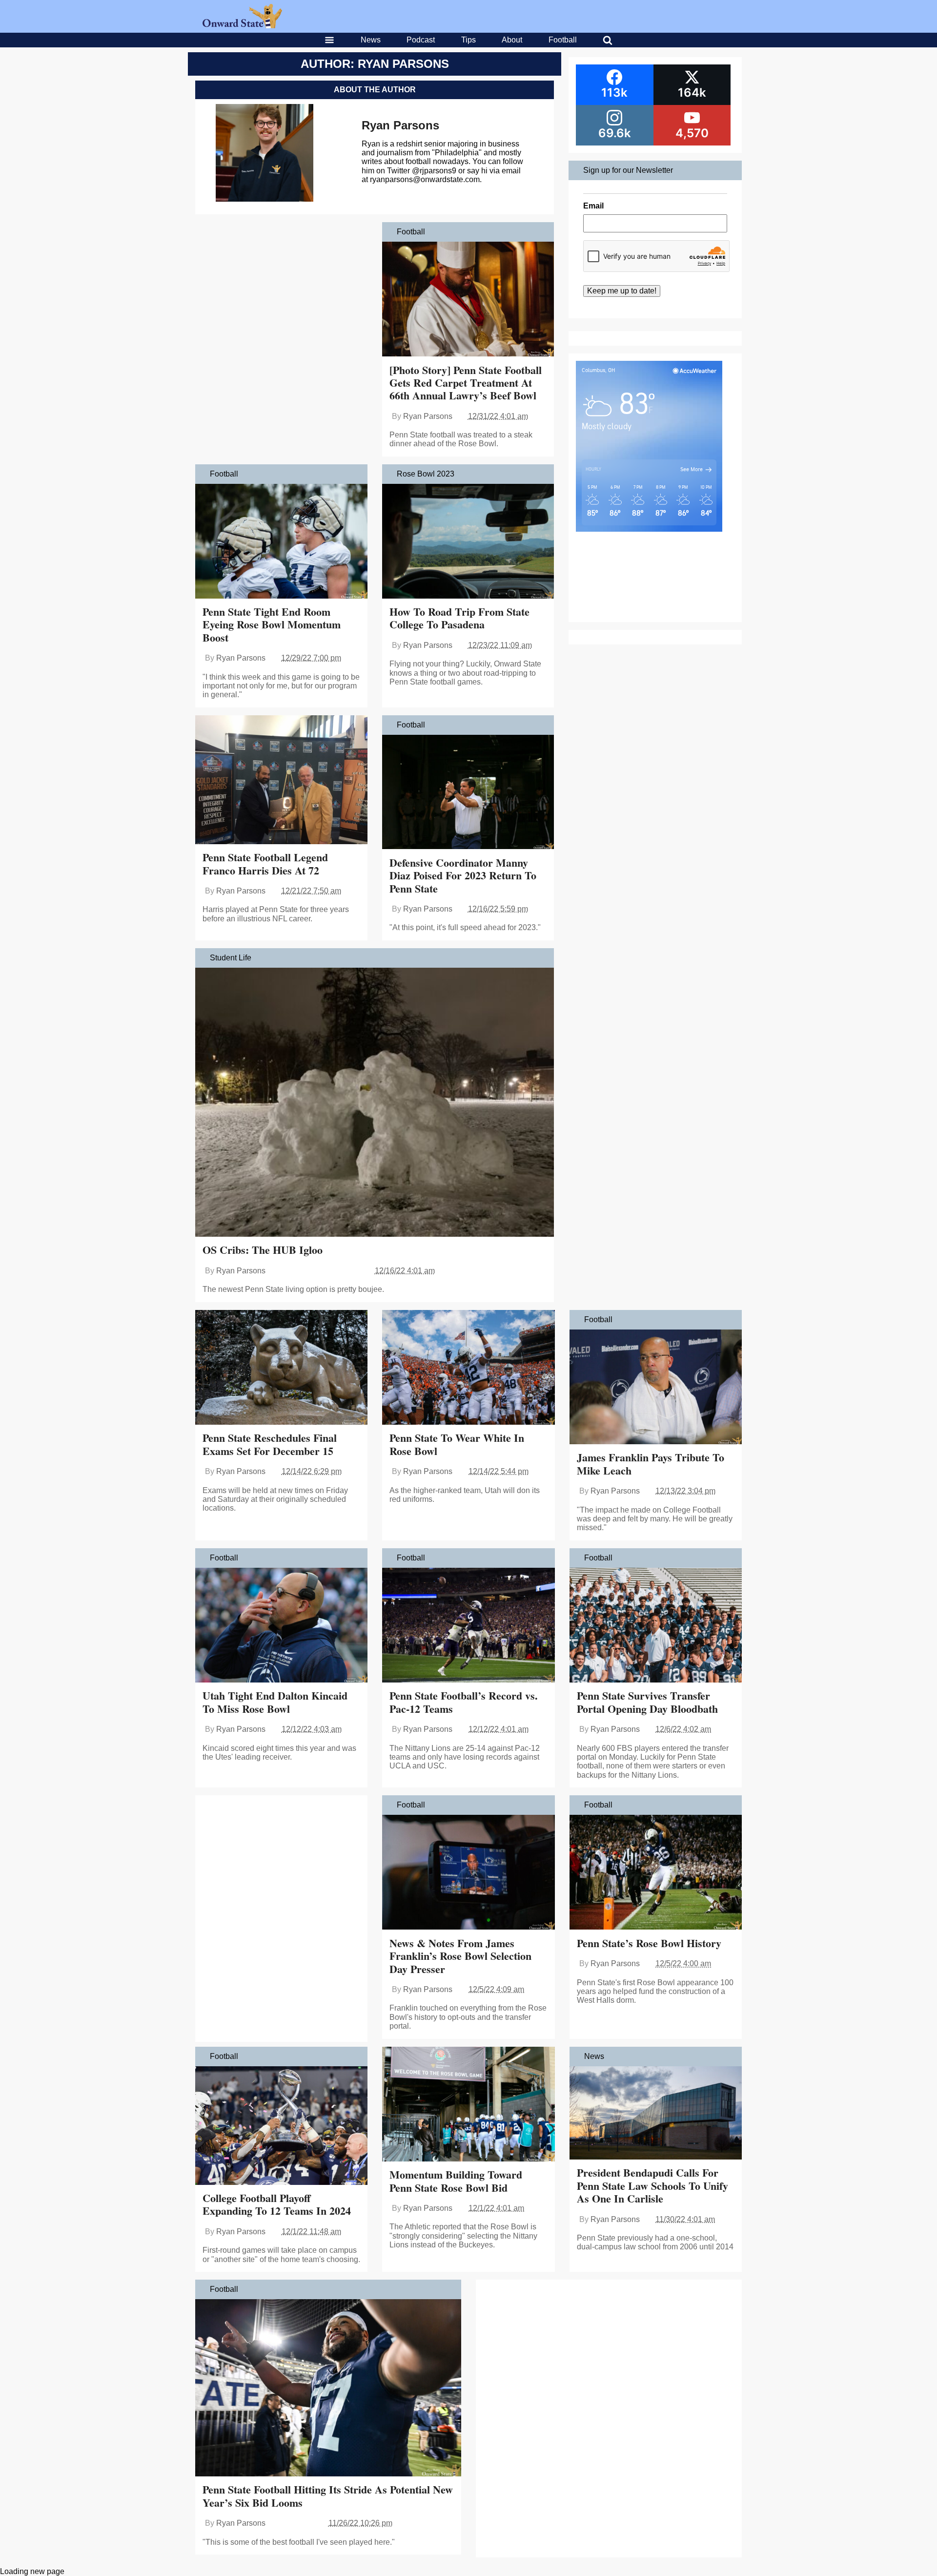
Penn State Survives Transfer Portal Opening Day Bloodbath (647, 1702)
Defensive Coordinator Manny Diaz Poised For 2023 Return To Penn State (463, 875)
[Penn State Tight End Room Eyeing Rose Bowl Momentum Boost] (281, 542)
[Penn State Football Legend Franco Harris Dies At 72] (281, 781)
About (512, 40)
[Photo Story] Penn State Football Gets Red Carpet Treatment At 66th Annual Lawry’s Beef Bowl (466, 383)
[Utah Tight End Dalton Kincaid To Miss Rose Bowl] (281, 1626)
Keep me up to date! (622, 291)
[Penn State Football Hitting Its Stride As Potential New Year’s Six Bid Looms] (328, 2389)
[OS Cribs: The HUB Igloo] (375, 1103)
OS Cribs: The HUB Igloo (263, 1250)
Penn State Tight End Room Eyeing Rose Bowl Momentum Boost (272, 624)
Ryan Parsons (400, 125)
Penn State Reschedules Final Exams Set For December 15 (270, 1444)
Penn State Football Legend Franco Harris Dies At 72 (265, 863)
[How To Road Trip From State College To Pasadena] (468, 542)
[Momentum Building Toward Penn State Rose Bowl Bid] (468, 2105)
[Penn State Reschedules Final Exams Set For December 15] (281, 1369)
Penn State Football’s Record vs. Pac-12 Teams (464, 1702)
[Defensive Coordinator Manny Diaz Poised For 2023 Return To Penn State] (468, 793)
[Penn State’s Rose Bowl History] (656, 1873)
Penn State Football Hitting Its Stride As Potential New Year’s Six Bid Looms (328, 2496)
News (371, 40)
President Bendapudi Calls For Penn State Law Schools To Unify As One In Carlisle (652, 2185)
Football (563, 40)
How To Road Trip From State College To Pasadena (459, 618)
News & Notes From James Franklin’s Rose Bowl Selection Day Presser (460, 1956)
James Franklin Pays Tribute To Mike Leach (651, 1464)
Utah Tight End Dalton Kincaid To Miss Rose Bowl (275, 1702)
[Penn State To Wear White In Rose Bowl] (468, 1369)
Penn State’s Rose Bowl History (649, 1943)
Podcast (421, 40)
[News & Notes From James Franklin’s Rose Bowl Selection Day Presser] (468, 1873)
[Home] (242, 26)
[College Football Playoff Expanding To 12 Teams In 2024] (281, 2127)
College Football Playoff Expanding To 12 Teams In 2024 (277, 2204)
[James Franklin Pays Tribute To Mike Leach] (656, 1388)
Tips (468, 40)
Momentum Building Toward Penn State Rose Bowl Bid (456, 2181)
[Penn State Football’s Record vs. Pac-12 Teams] (468, 1626)
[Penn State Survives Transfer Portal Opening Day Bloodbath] (656, 1626)
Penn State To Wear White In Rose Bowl (457, 1444)
